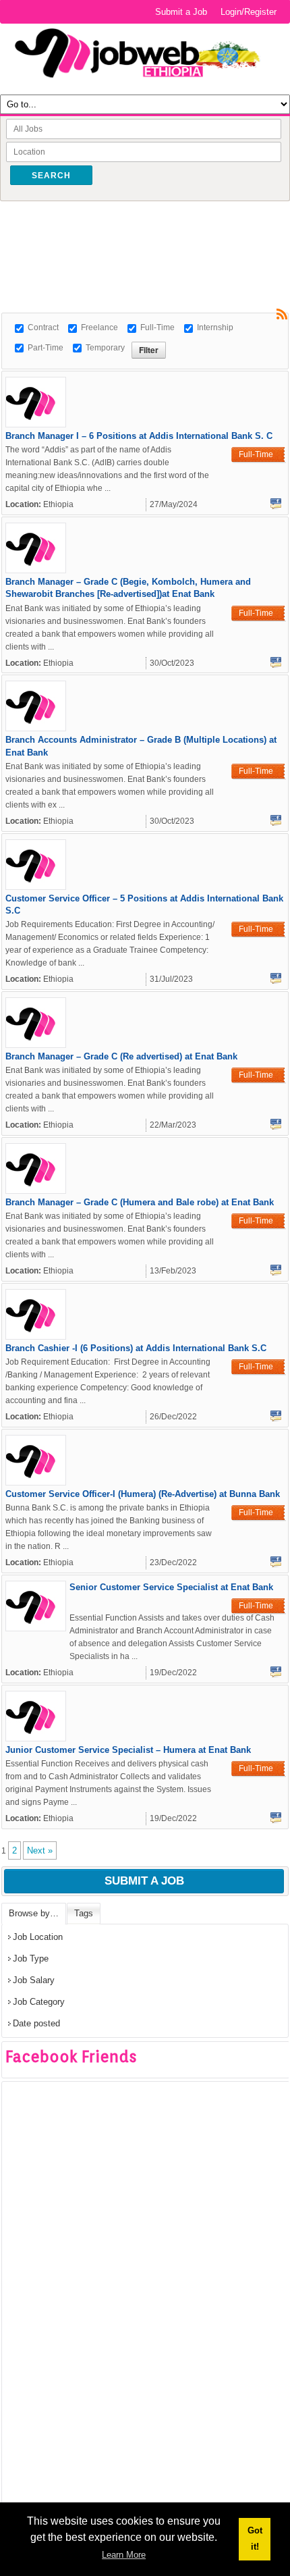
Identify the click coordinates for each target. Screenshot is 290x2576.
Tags (84, 1913)
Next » (40, 1850)
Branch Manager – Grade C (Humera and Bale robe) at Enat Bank (140, 1202)
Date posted (36, 2023)
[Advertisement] (146, 232)
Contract (43, 327)
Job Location (38, 1937)
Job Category (39, 2002)
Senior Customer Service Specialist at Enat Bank (171, 1587)
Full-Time (157, 327)
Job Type (31, 1959)
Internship (215, 327)
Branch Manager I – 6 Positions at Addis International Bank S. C (139, 436)
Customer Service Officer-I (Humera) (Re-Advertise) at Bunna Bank (143, 1494)
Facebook (276, 504)
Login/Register (249, 12)
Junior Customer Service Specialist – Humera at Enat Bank (128, 1750)
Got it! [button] (255, 2539)
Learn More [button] (124, 2555)
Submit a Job (181, 12)
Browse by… (34, 1913)
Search (51, 176)
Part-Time (46, 348)
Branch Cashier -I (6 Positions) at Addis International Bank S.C (136, 1348)
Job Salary (34, 1980)
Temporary (105, 348)
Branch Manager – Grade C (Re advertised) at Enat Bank (121, 1056)
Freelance (99, 327)
